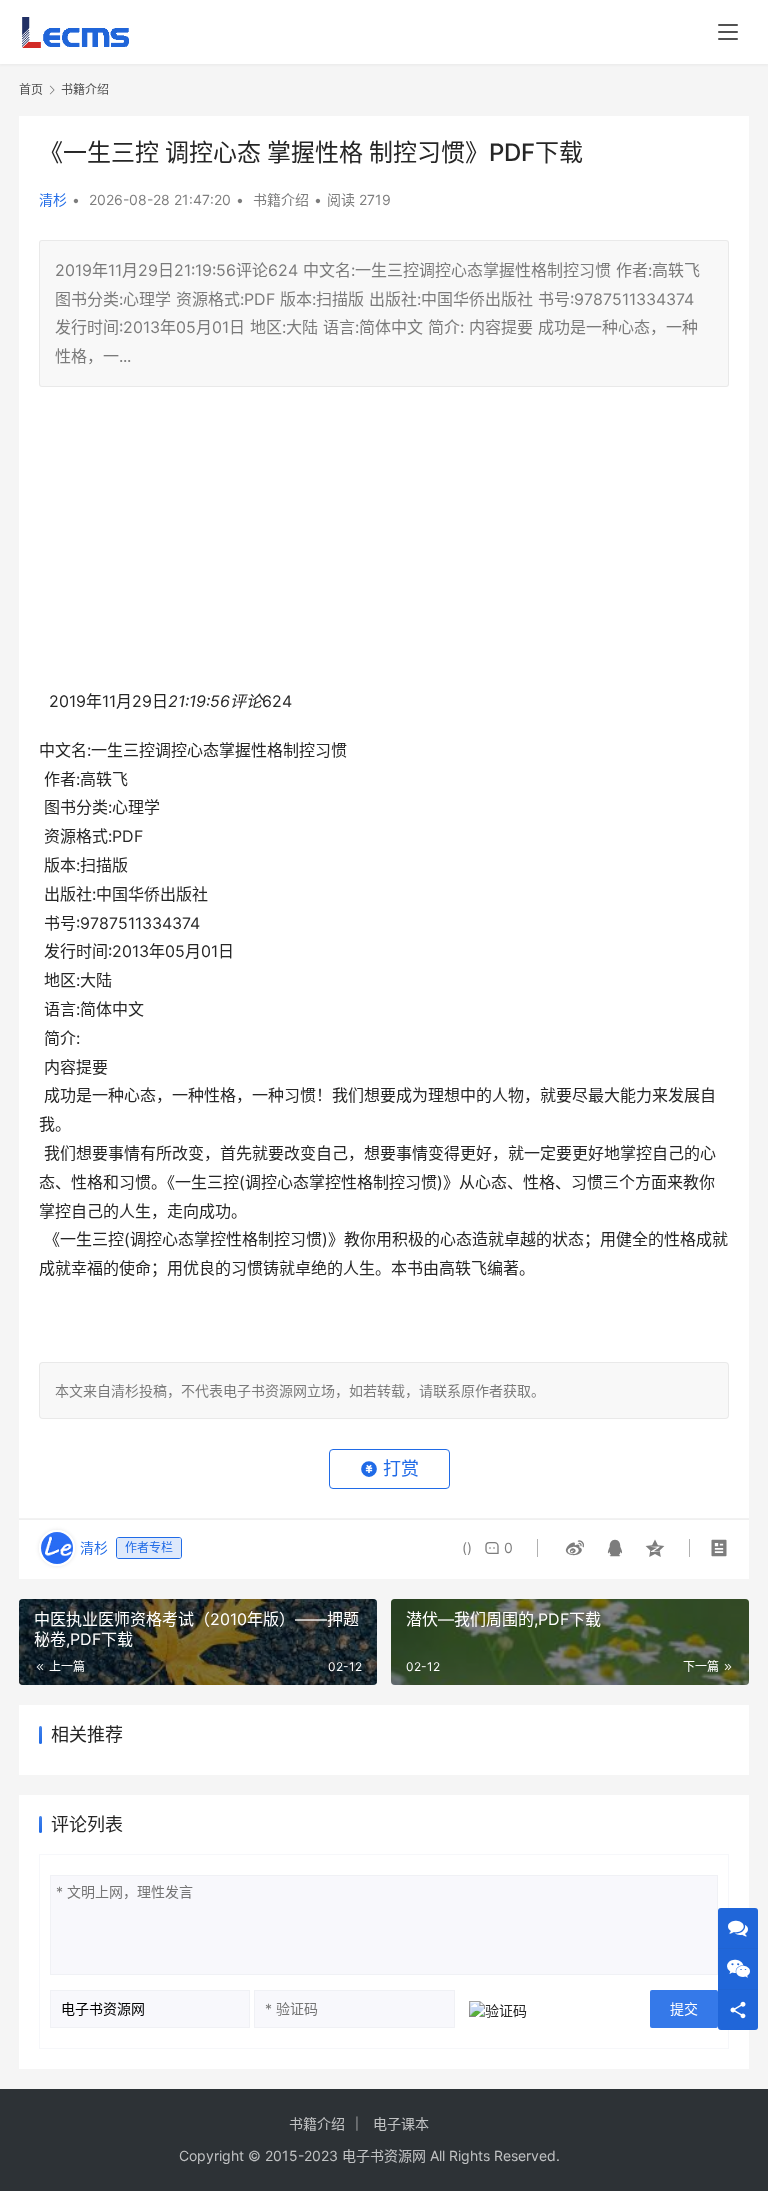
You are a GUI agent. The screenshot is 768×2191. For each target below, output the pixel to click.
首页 (31, 89)
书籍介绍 (281, 199)
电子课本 (401, 2123)
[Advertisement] (384, 547)
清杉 (53, 199)
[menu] (728, 32)
